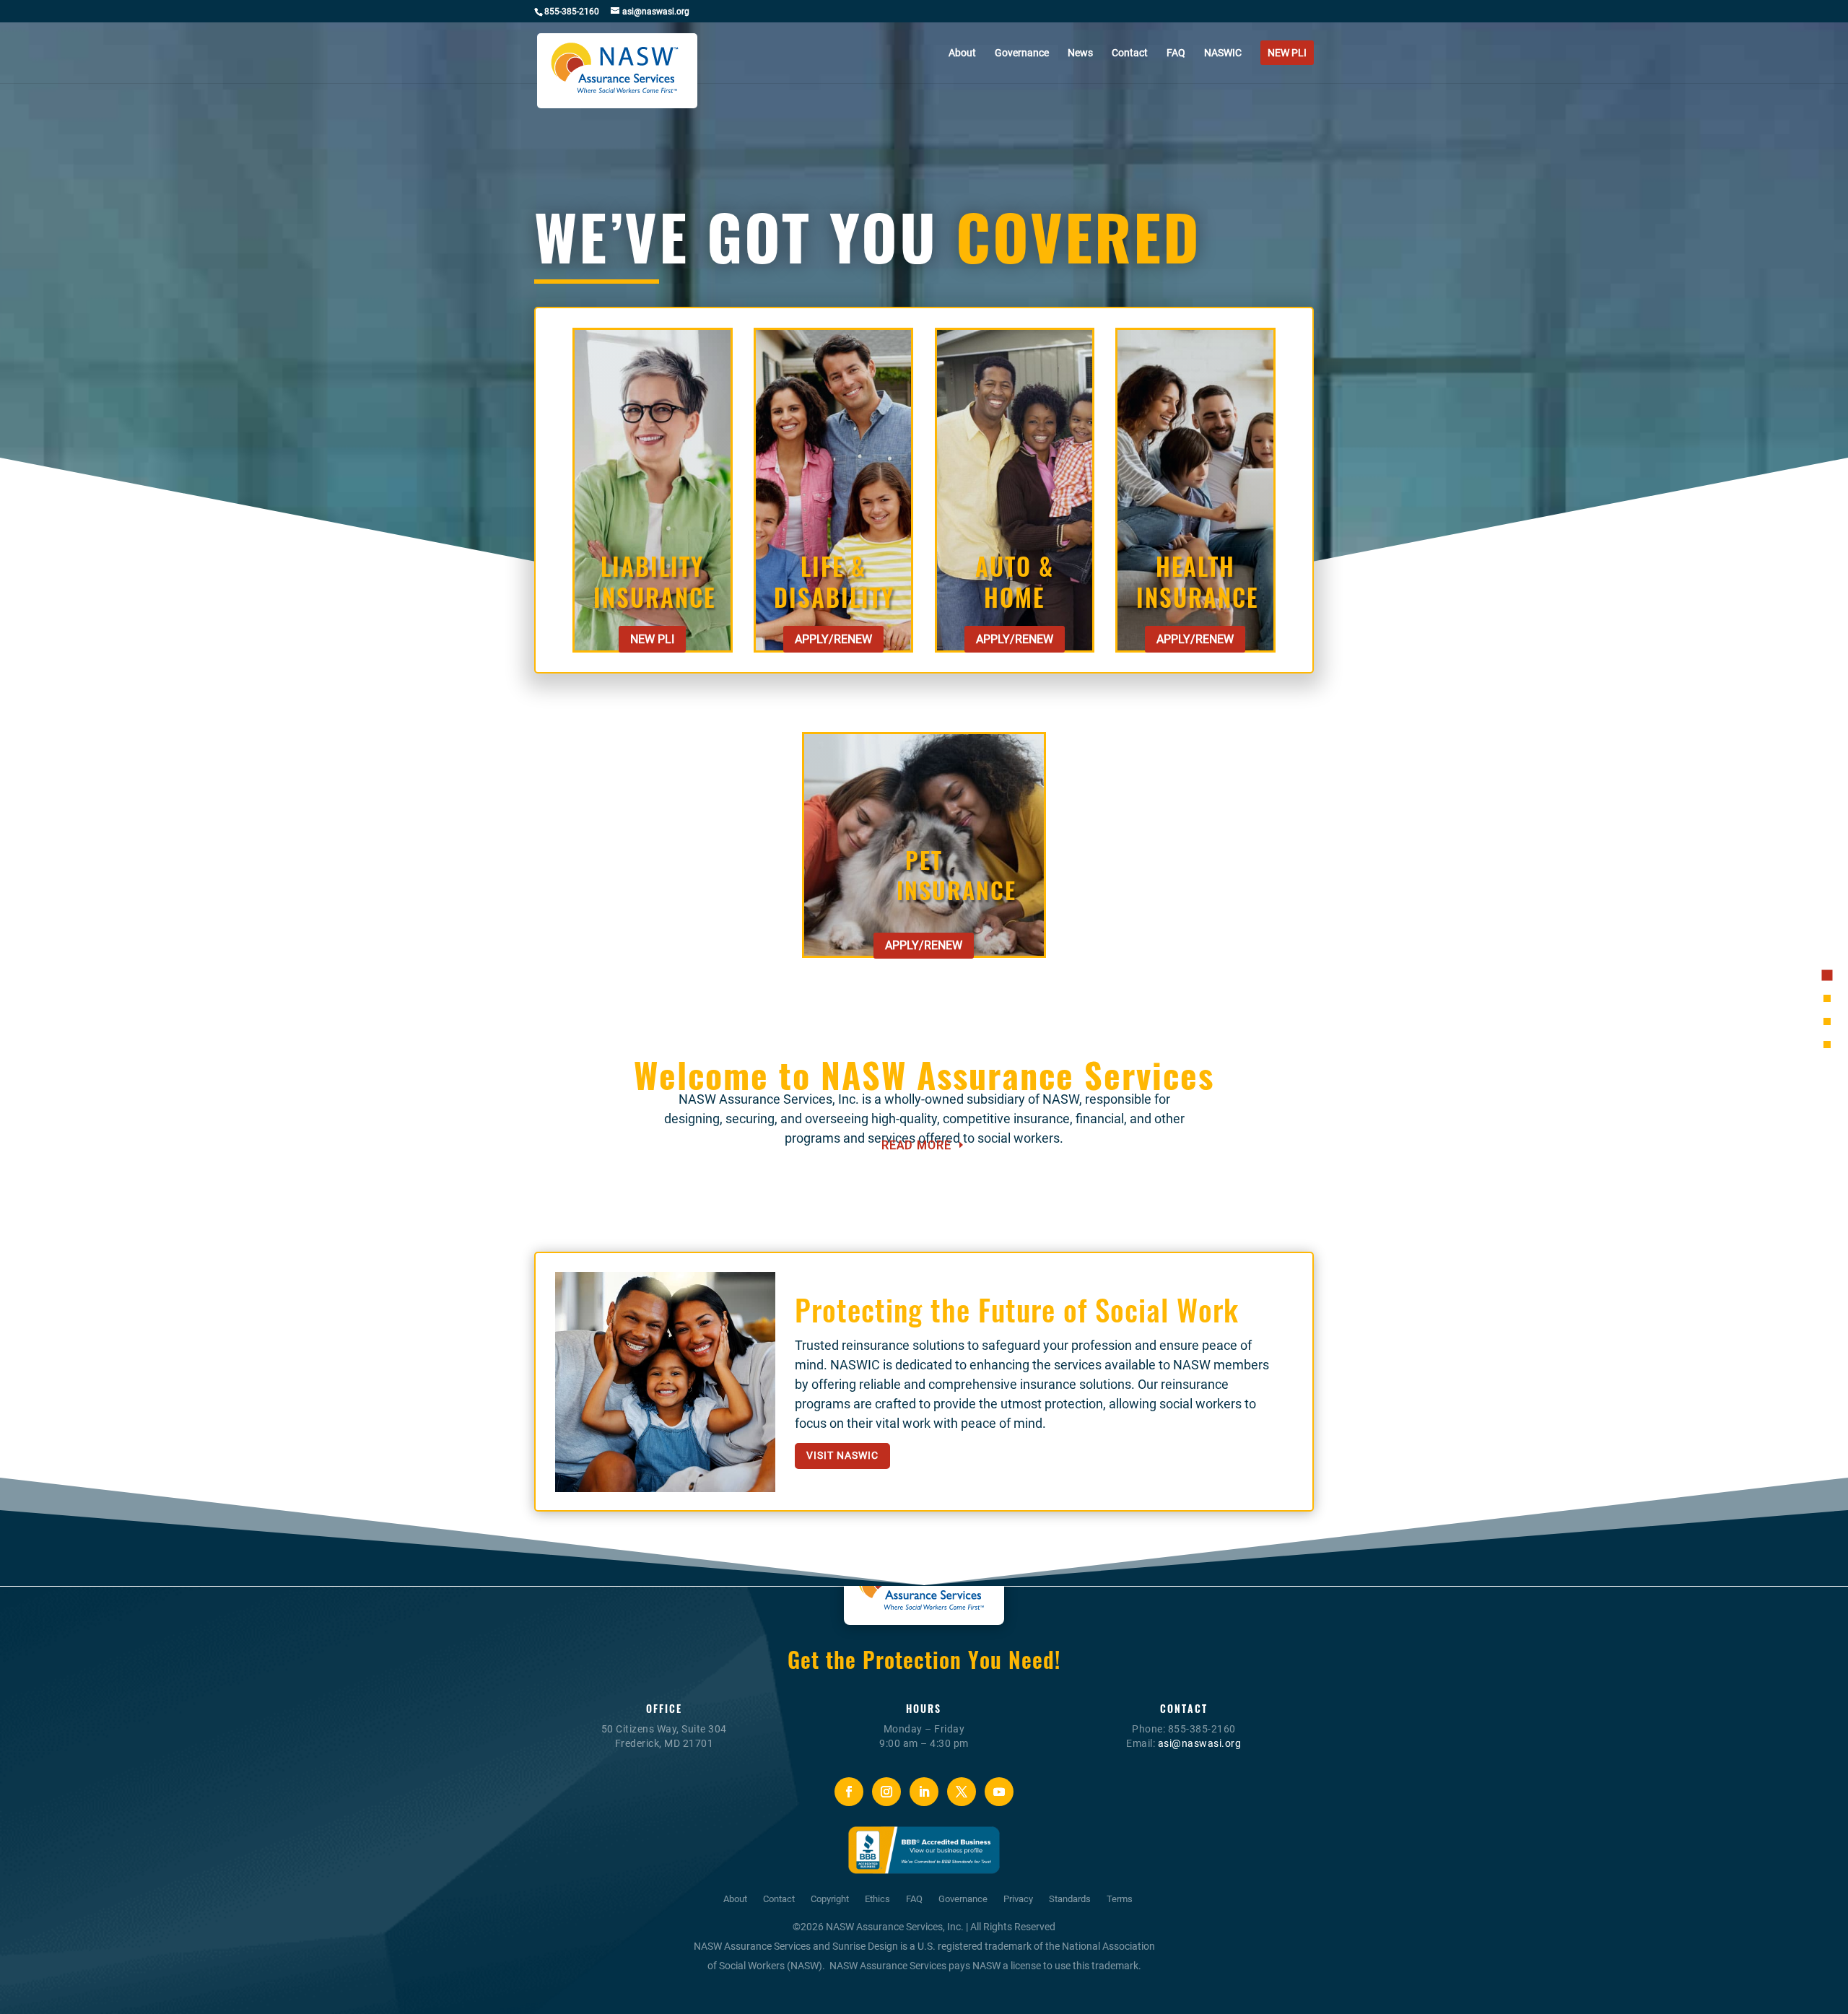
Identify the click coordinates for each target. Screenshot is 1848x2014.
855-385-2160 (572, 12)
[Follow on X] (962, 1792)
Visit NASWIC (842, 1455)
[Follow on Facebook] (849, 1792)
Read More (916, 1145)
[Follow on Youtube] (999, 1792)
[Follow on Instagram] (886, 1792)
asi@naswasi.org (1200, 1743)
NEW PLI (652, 639)
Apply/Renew (833, 639)
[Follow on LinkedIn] (924, 1792)
